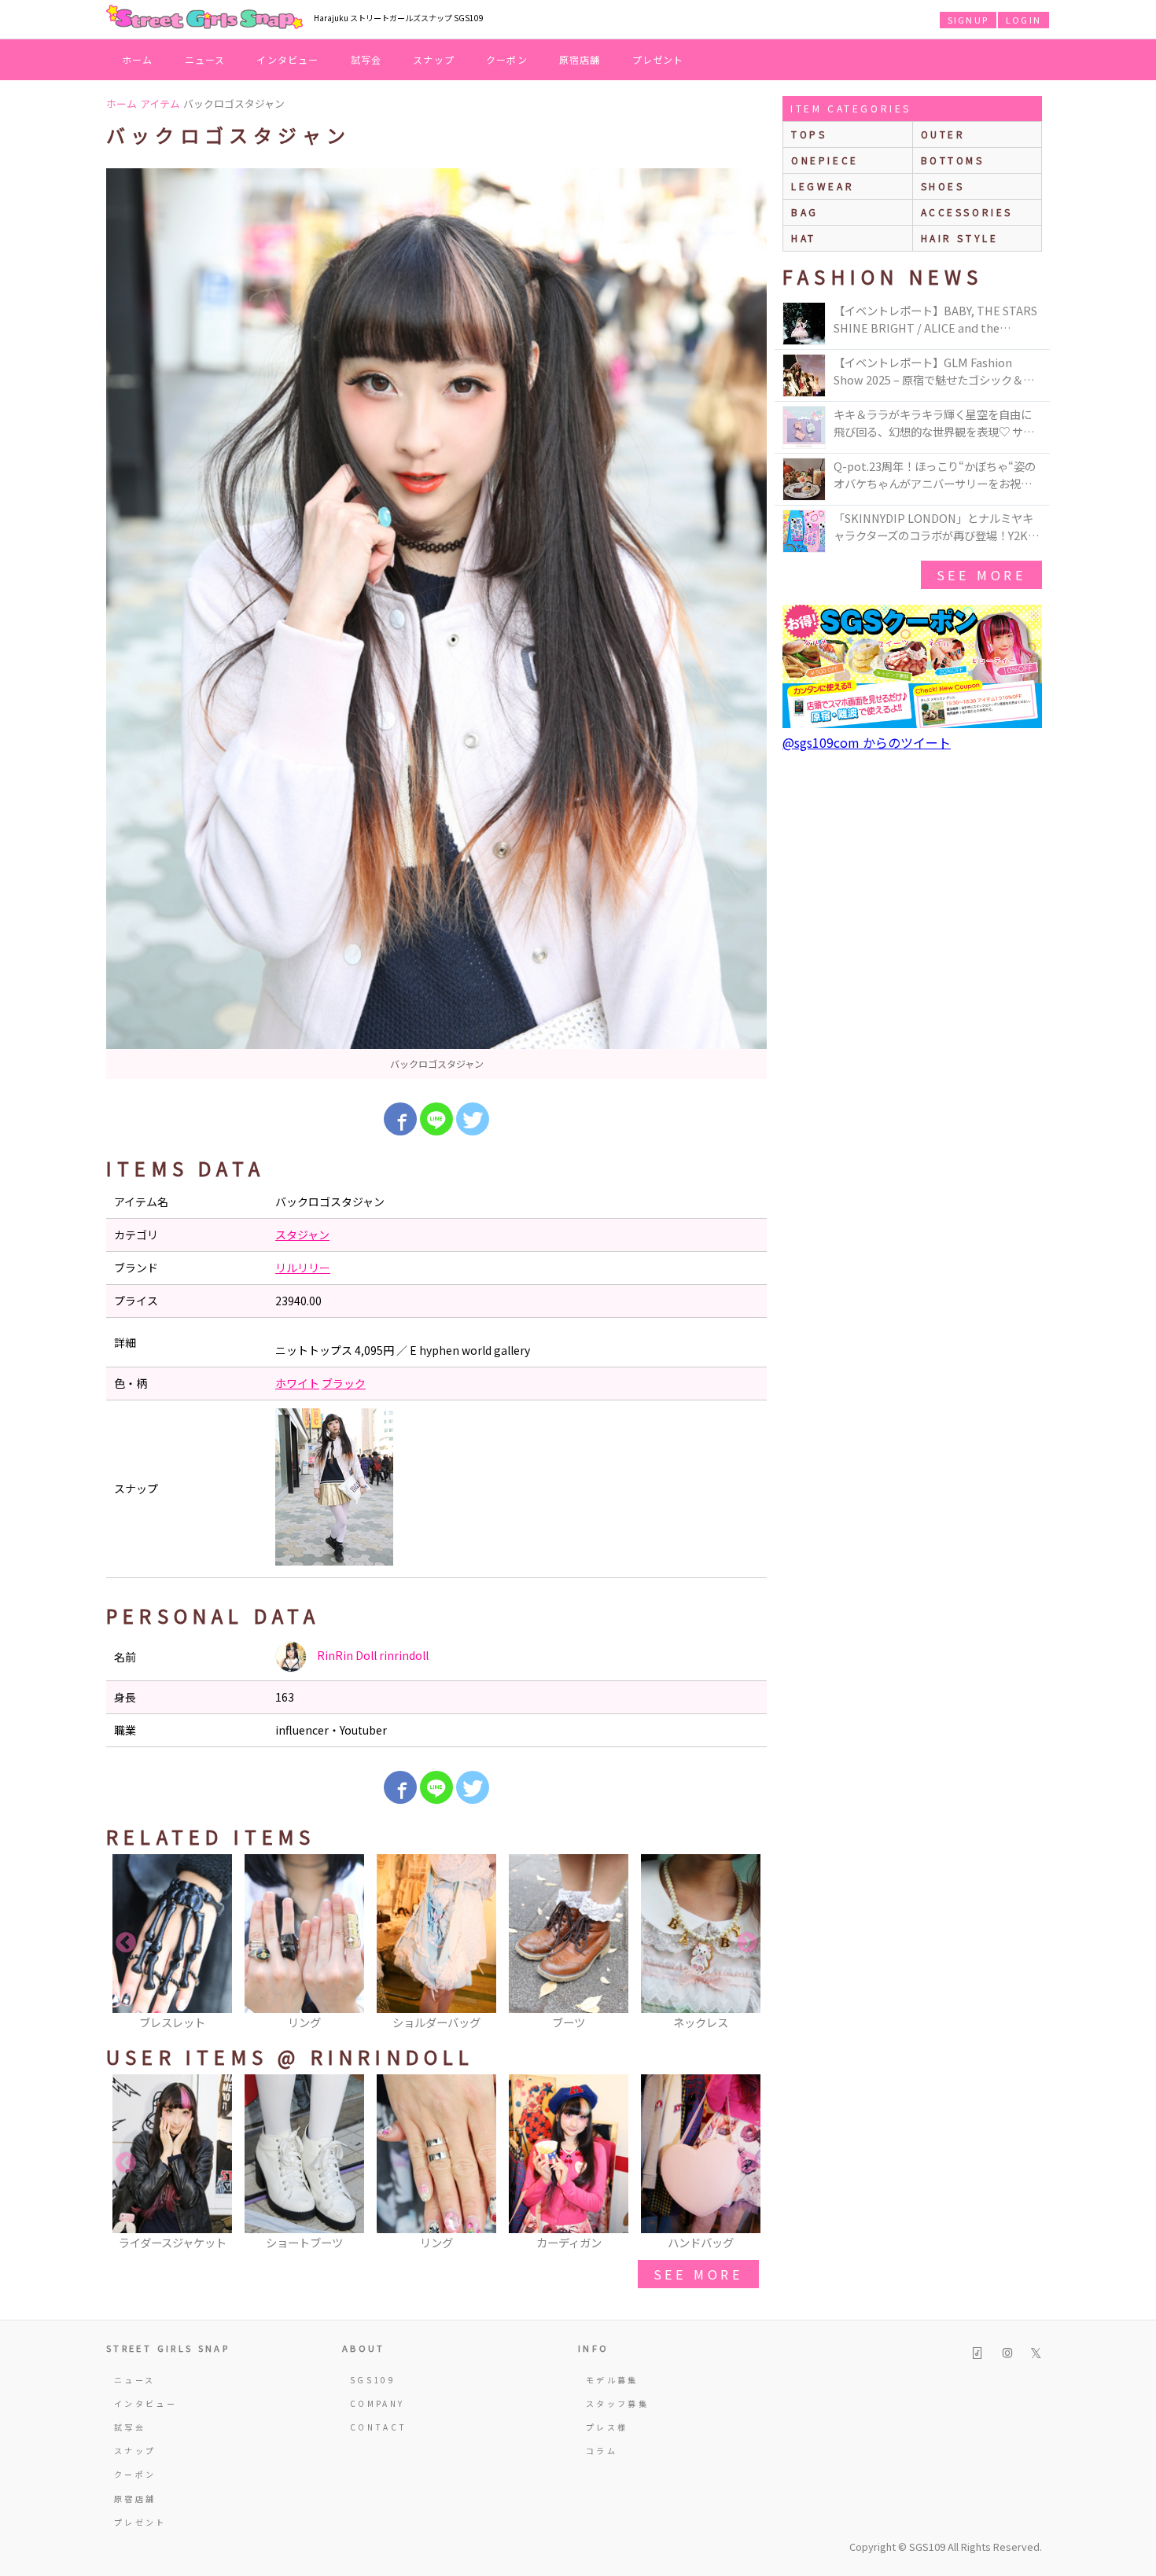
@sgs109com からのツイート (867, 742)
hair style (960, 238)
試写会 (366, 59)
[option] (436, 624)
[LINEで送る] (436, 1119)
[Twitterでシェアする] (473, 1119)
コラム (602, 2451)
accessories (967, 212)
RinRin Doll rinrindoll (372, 1655)
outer (943, 134)
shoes (943, 186)
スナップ (434, 59)
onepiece (825, 160)
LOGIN (1023, 20)
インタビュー (287, 59)
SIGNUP (968, 20)
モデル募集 (612, 2380)
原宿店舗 (580, 59)
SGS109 (373, 2380)
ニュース (205, 59)
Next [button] (747, 1943)
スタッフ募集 (617, 2403)
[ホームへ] (204, 18)
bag (805, 212)
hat (804, 238)
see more (698, 2274)
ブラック (344, 1383)
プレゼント (658, 59)
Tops (809, 134)
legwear (823, 186)
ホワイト (297, 1383)
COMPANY (377, 2403)
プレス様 (607, 2427)
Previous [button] (126, 1943)
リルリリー (303, 1268)
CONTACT (379, 2427)
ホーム (138, 59)
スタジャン (302, 1235)
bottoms (953, 160)
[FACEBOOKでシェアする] (400, 1119)
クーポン (507, 59)
